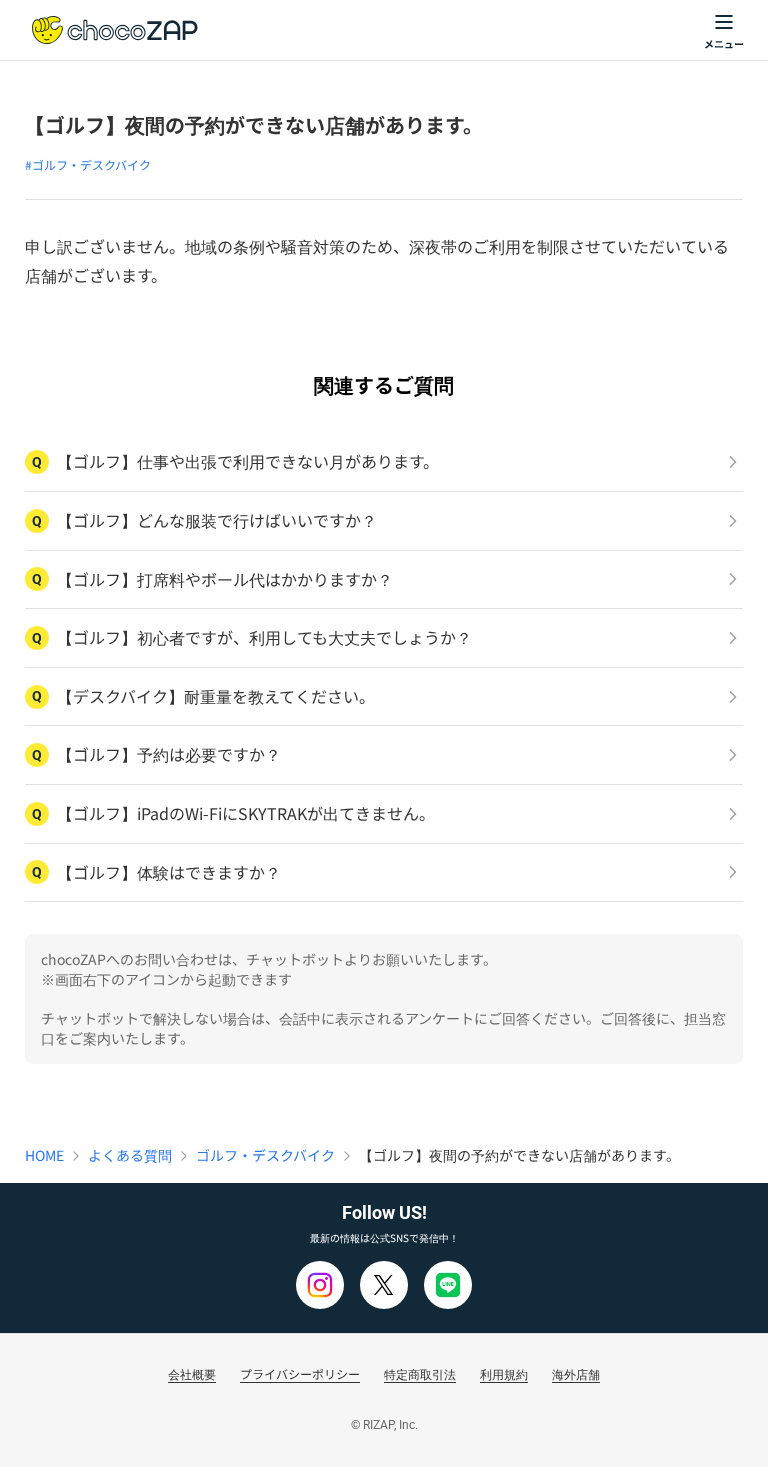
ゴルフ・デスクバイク (265, 1155)
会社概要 (192, 1373)
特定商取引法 (420, 1373)
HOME (44, 1155)
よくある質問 (130, 1155)
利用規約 (504, 1373)
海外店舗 (576, 1373)
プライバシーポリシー (300, 1373)
